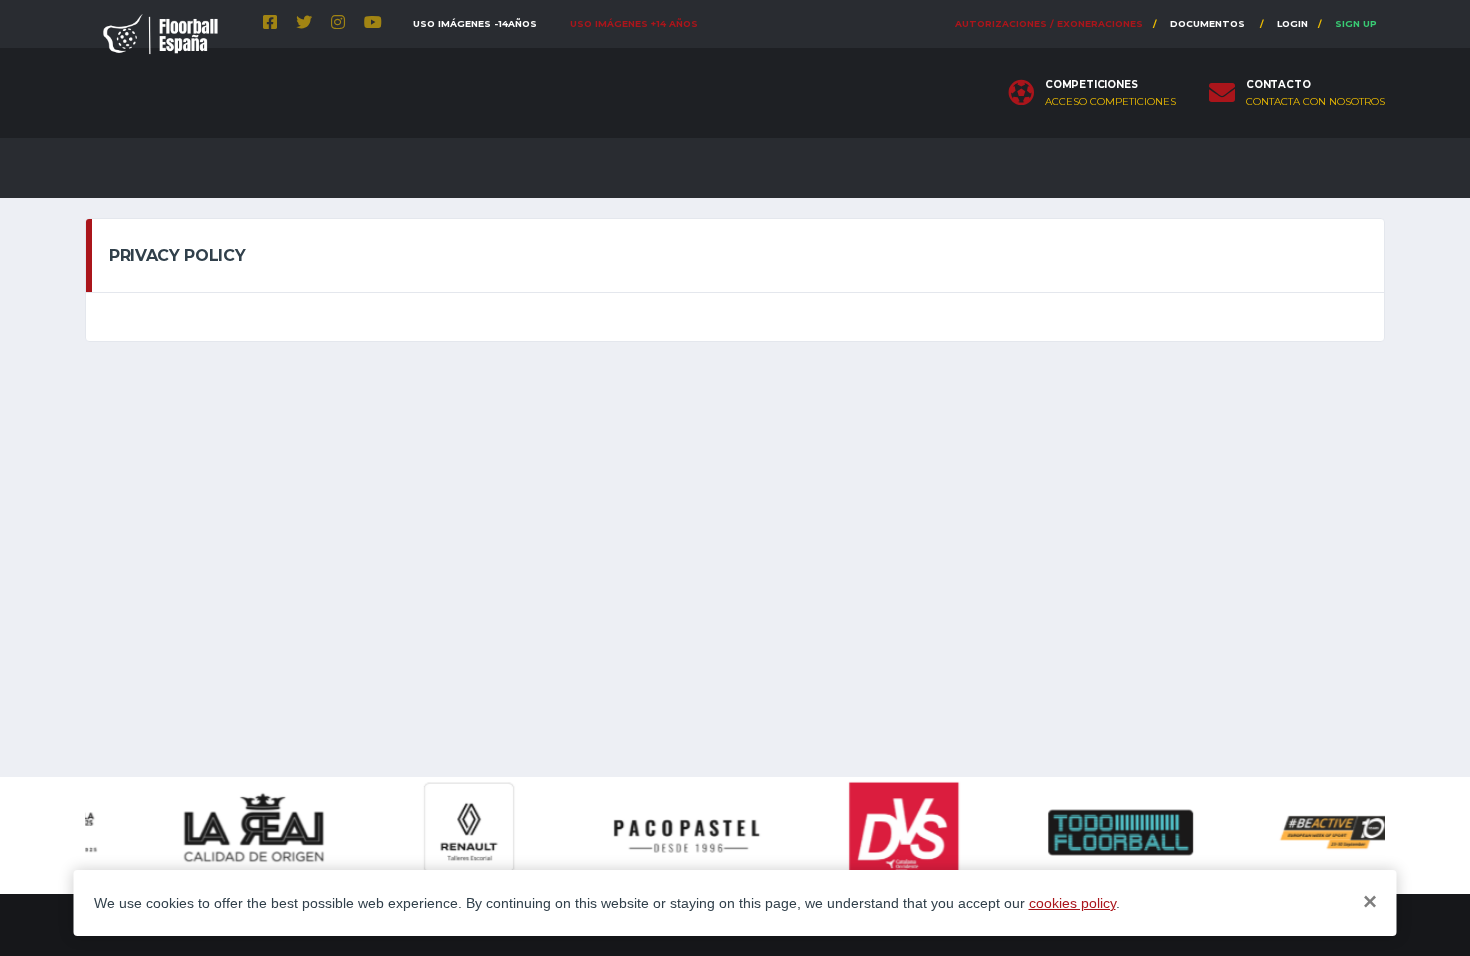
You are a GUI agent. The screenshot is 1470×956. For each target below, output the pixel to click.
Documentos (1207, 23)
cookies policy (1072, 903)
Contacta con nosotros (1315, 102)
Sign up (1356, 23)
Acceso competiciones (1110, 102)
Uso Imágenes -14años (475, 23)
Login (1292, 23)
